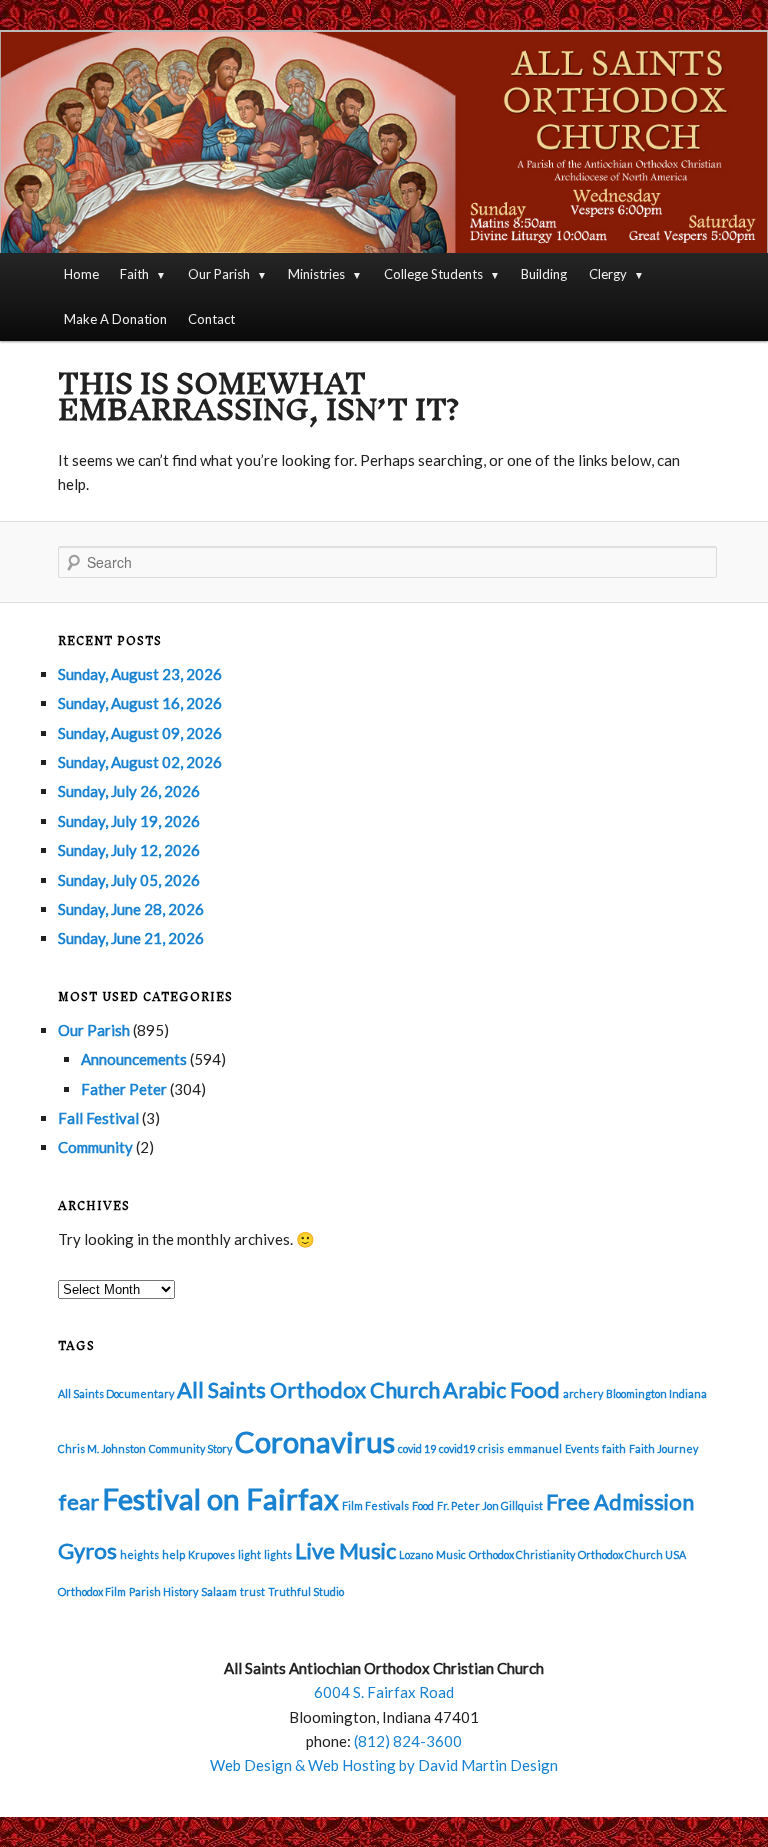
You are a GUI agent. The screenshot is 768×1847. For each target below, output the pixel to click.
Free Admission (620, 1501)
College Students (433, 274)
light (249, 1554)
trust (252, 1591)
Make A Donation (115, 319)
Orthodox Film (92, 1591)
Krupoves (211, 1554)
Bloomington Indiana (656, 1393)
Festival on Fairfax (220, 1498)
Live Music (345, 1550)
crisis (491, 1448)
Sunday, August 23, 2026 (140, 674)
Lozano (416, 1554)
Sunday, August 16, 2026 (140, 703)
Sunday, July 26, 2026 (129, 791)
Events (582, 1448)
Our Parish (219, 274)
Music (451, 1554)
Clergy (608, 274)
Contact (211, 319)
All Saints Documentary (116, 1393)
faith (614, 1448)
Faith (134, 274)
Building (544, 274)
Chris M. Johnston (102, 1448)
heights (139, 1554)
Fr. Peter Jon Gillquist (490, 1505)
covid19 (457, 1448)
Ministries (316, 274)
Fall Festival (98, 1118)
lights (278, 1554)
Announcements (134, 1059)
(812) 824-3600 (408, 1741)
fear (78, 1501)
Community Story (190, 1448)
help (173, 1554)
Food (423, 1505)
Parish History (163, 1591)
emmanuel (534, 1448)
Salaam (219, 1591)
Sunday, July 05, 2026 (129, 880)
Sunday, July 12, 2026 (129, 850)
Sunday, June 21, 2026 (131, 938)
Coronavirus (315, 1441)
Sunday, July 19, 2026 (129, 821)
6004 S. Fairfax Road (384, 1692)
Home (81, 274)
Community (95, 1147)
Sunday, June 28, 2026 (131, 909)
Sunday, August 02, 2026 (140, 762)
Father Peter (124, 1089)
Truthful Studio (306, 1591)
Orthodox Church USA (632, 1554)
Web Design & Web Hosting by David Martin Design (384, 1765)
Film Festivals (375, 1505)
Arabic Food (501, 1389)
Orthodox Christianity (522, 1554)
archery (583, 1393)
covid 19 (417, 1448)
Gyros (87, 1550)
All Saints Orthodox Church (308, 1389)
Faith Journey (663, 1448)
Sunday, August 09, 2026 (140, 733)
